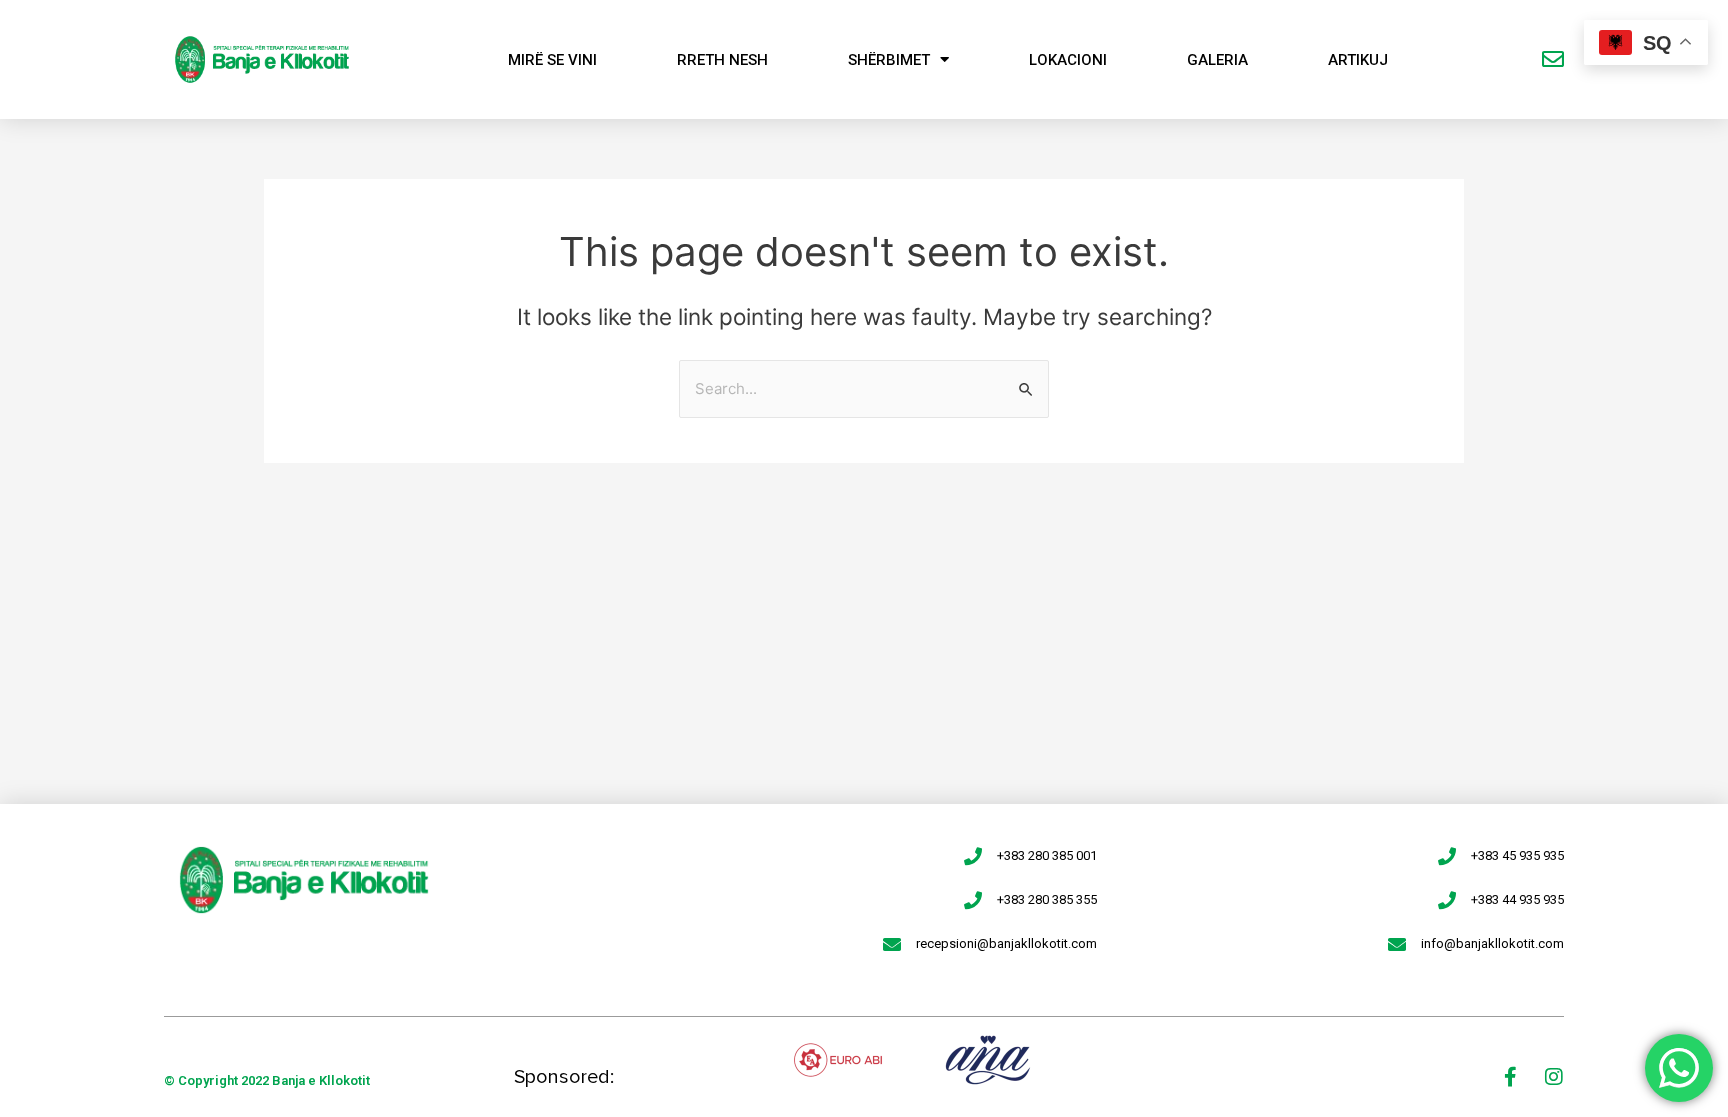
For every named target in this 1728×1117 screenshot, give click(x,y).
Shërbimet (889, 60)
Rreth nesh (722, 60)
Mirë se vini (552, 60)
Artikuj (1358, 60)
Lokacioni (1068, 60)
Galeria (1217, 60)
